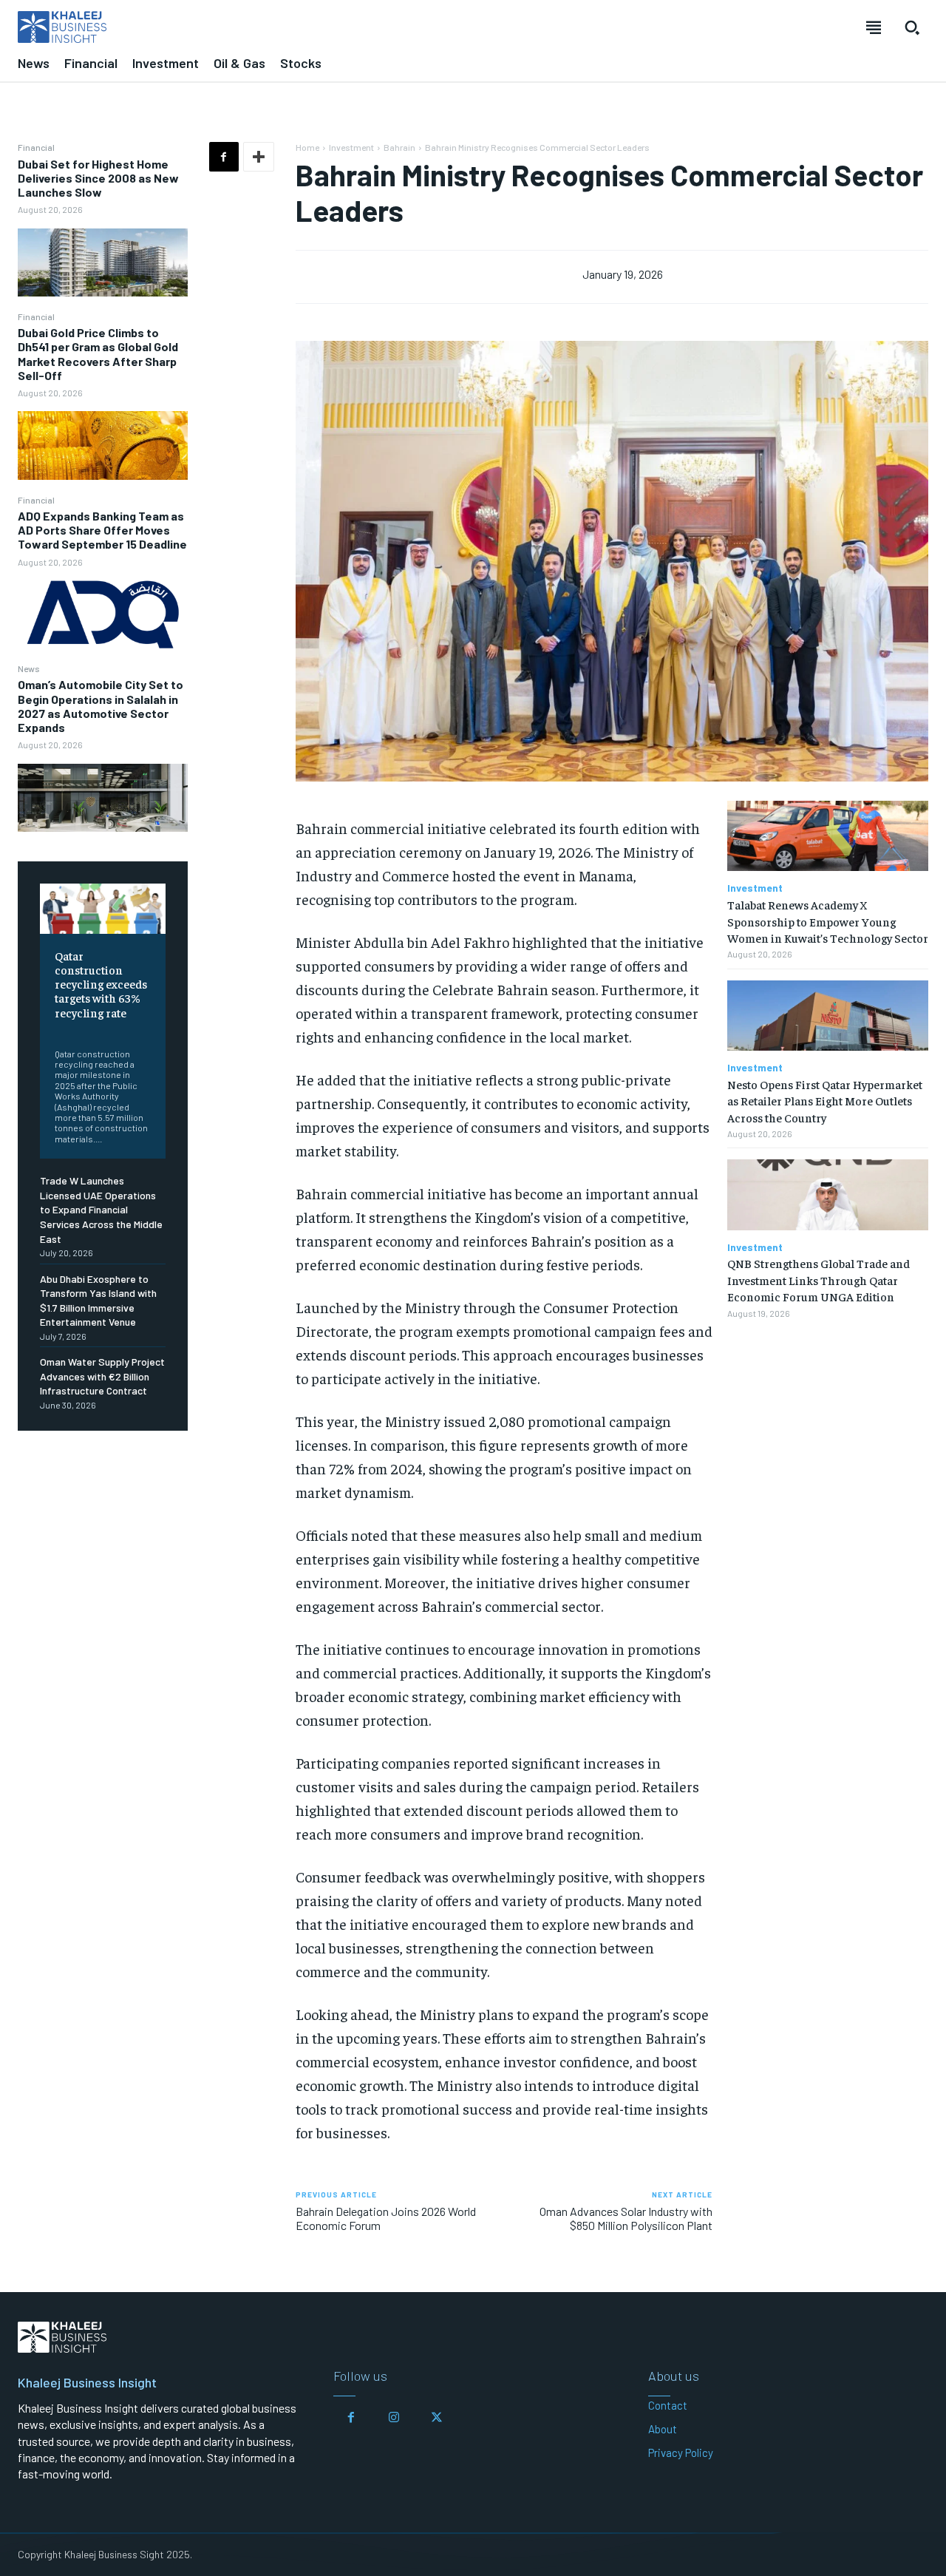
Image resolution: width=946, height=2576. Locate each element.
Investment (351, 147)
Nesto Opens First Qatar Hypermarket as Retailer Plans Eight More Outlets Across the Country (825, 1101)
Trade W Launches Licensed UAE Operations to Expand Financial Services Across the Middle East (101, 1209)
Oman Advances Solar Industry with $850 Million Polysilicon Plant (626, 2218)
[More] (259, 157)
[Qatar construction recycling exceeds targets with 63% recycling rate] (103, 909)
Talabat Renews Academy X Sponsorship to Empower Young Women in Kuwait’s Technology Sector (828, 921)
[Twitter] (437, 2418)
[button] (912, 27)
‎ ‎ (56, 1031)
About (663, 2429)
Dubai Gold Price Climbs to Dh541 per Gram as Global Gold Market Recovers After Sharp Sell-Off (98, 354)
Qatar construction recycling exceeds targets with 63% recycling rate (101, 984)
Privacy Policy (681, 2453)
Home (307, 147)
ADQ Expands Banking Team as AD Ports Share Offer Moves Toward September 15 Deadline (102, 530)
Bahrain (399, 147)
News (29, 668)
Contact (668, 2405)
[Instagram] (394, 2418)
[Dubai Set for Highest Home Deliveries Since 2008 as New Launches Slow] (103, 262)
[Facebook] (224, 157)
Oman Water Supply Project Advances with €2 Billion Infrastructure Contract (102, 1376)
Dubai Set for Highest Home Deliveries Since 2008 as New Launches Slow (98, 178)
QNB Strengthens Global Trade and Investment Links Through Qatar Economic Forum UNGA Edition (819, 1279)
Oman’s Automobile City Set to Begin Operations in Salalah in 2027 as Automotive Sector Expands (101, 706)
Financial (36, 147)
